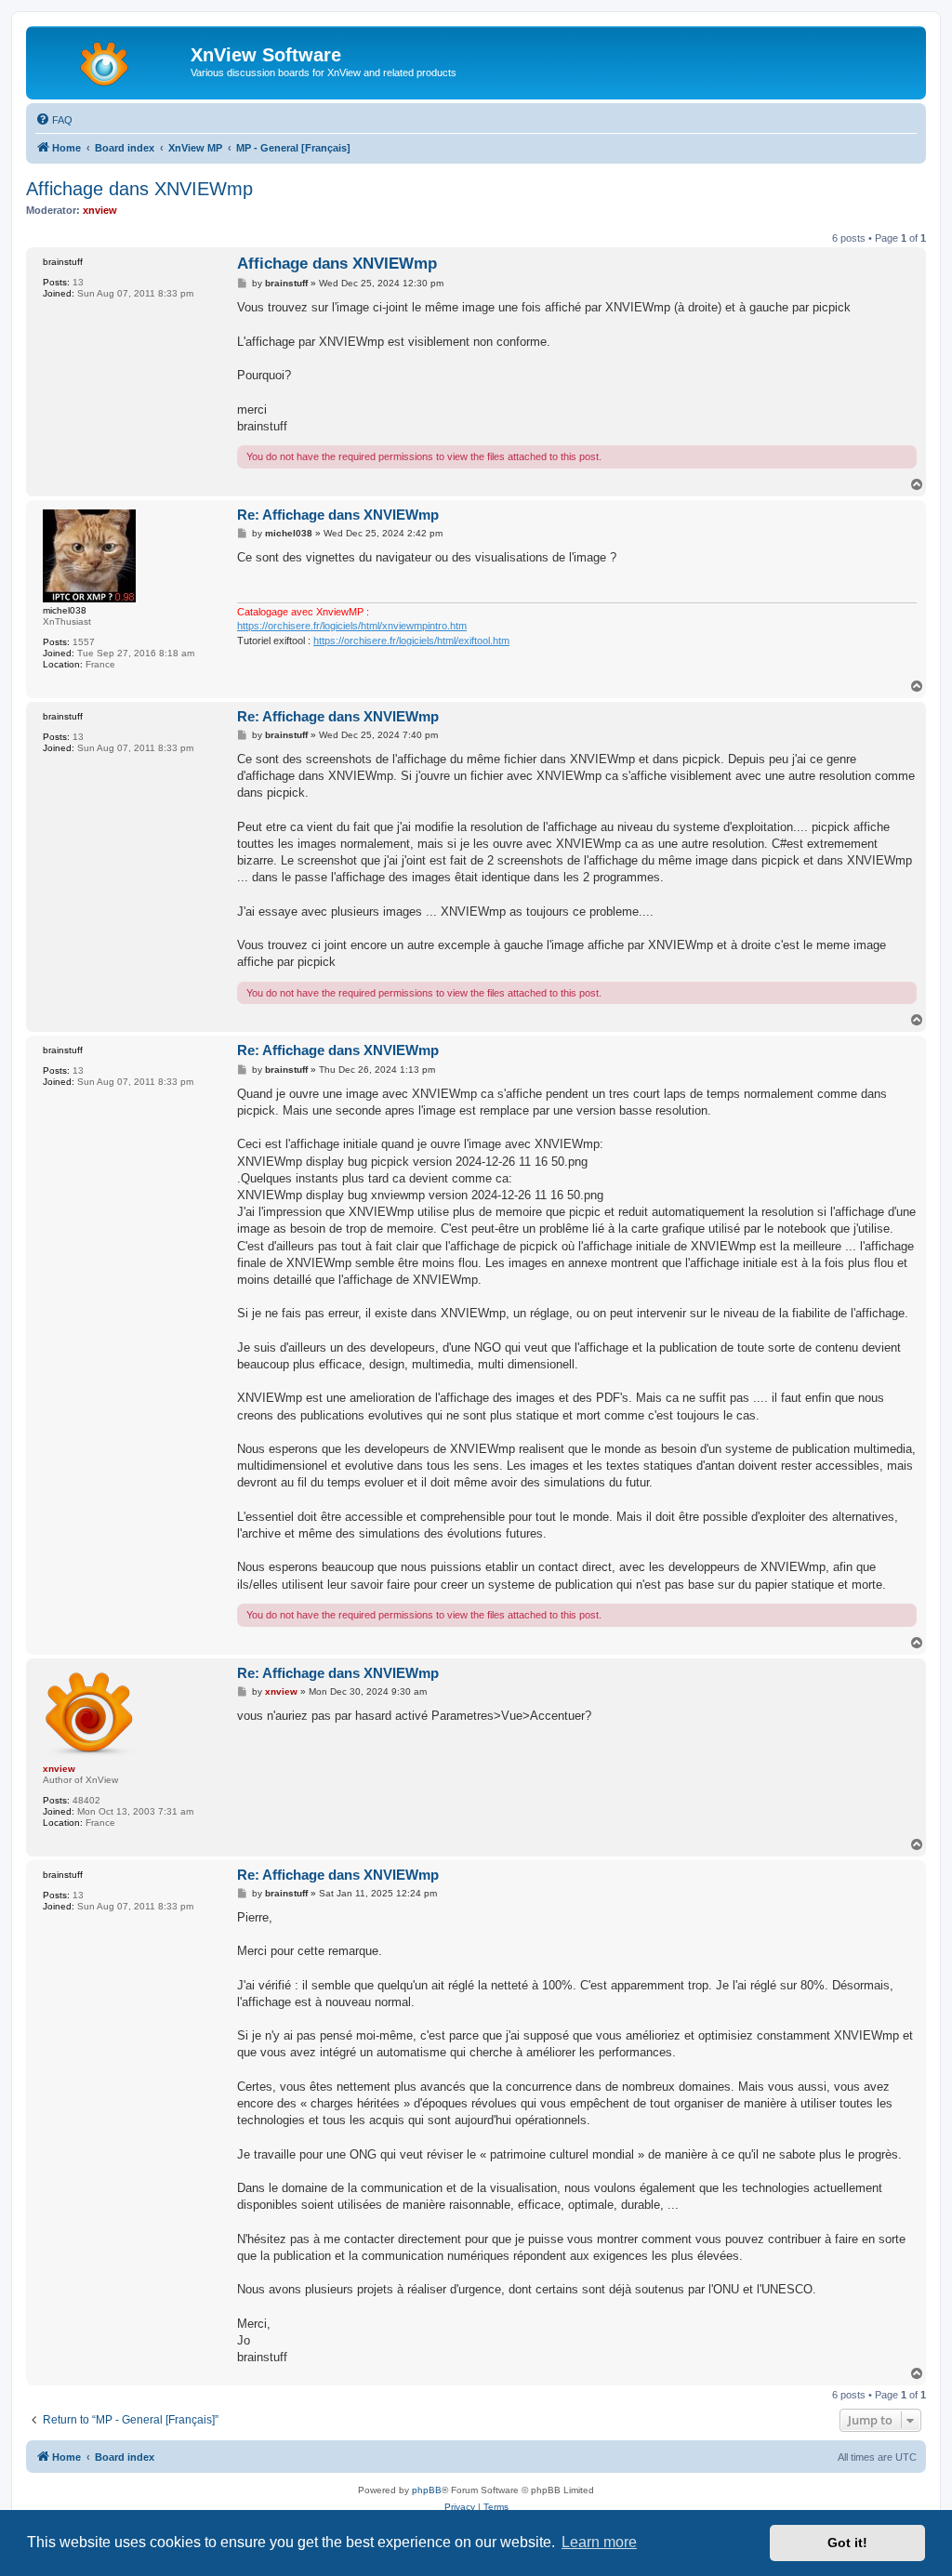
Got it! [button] (847, 2543)
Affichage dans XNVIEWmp (139, 189)
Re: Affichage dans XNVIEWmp (338, 515)
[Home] (111, 60)
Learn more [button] (599, 2542)
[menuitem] (54, 120)
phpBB (427, 2490)
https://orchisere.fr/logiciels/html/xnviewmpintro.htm (352, 626)
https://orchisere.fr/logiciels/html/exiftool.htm (411, 641)
